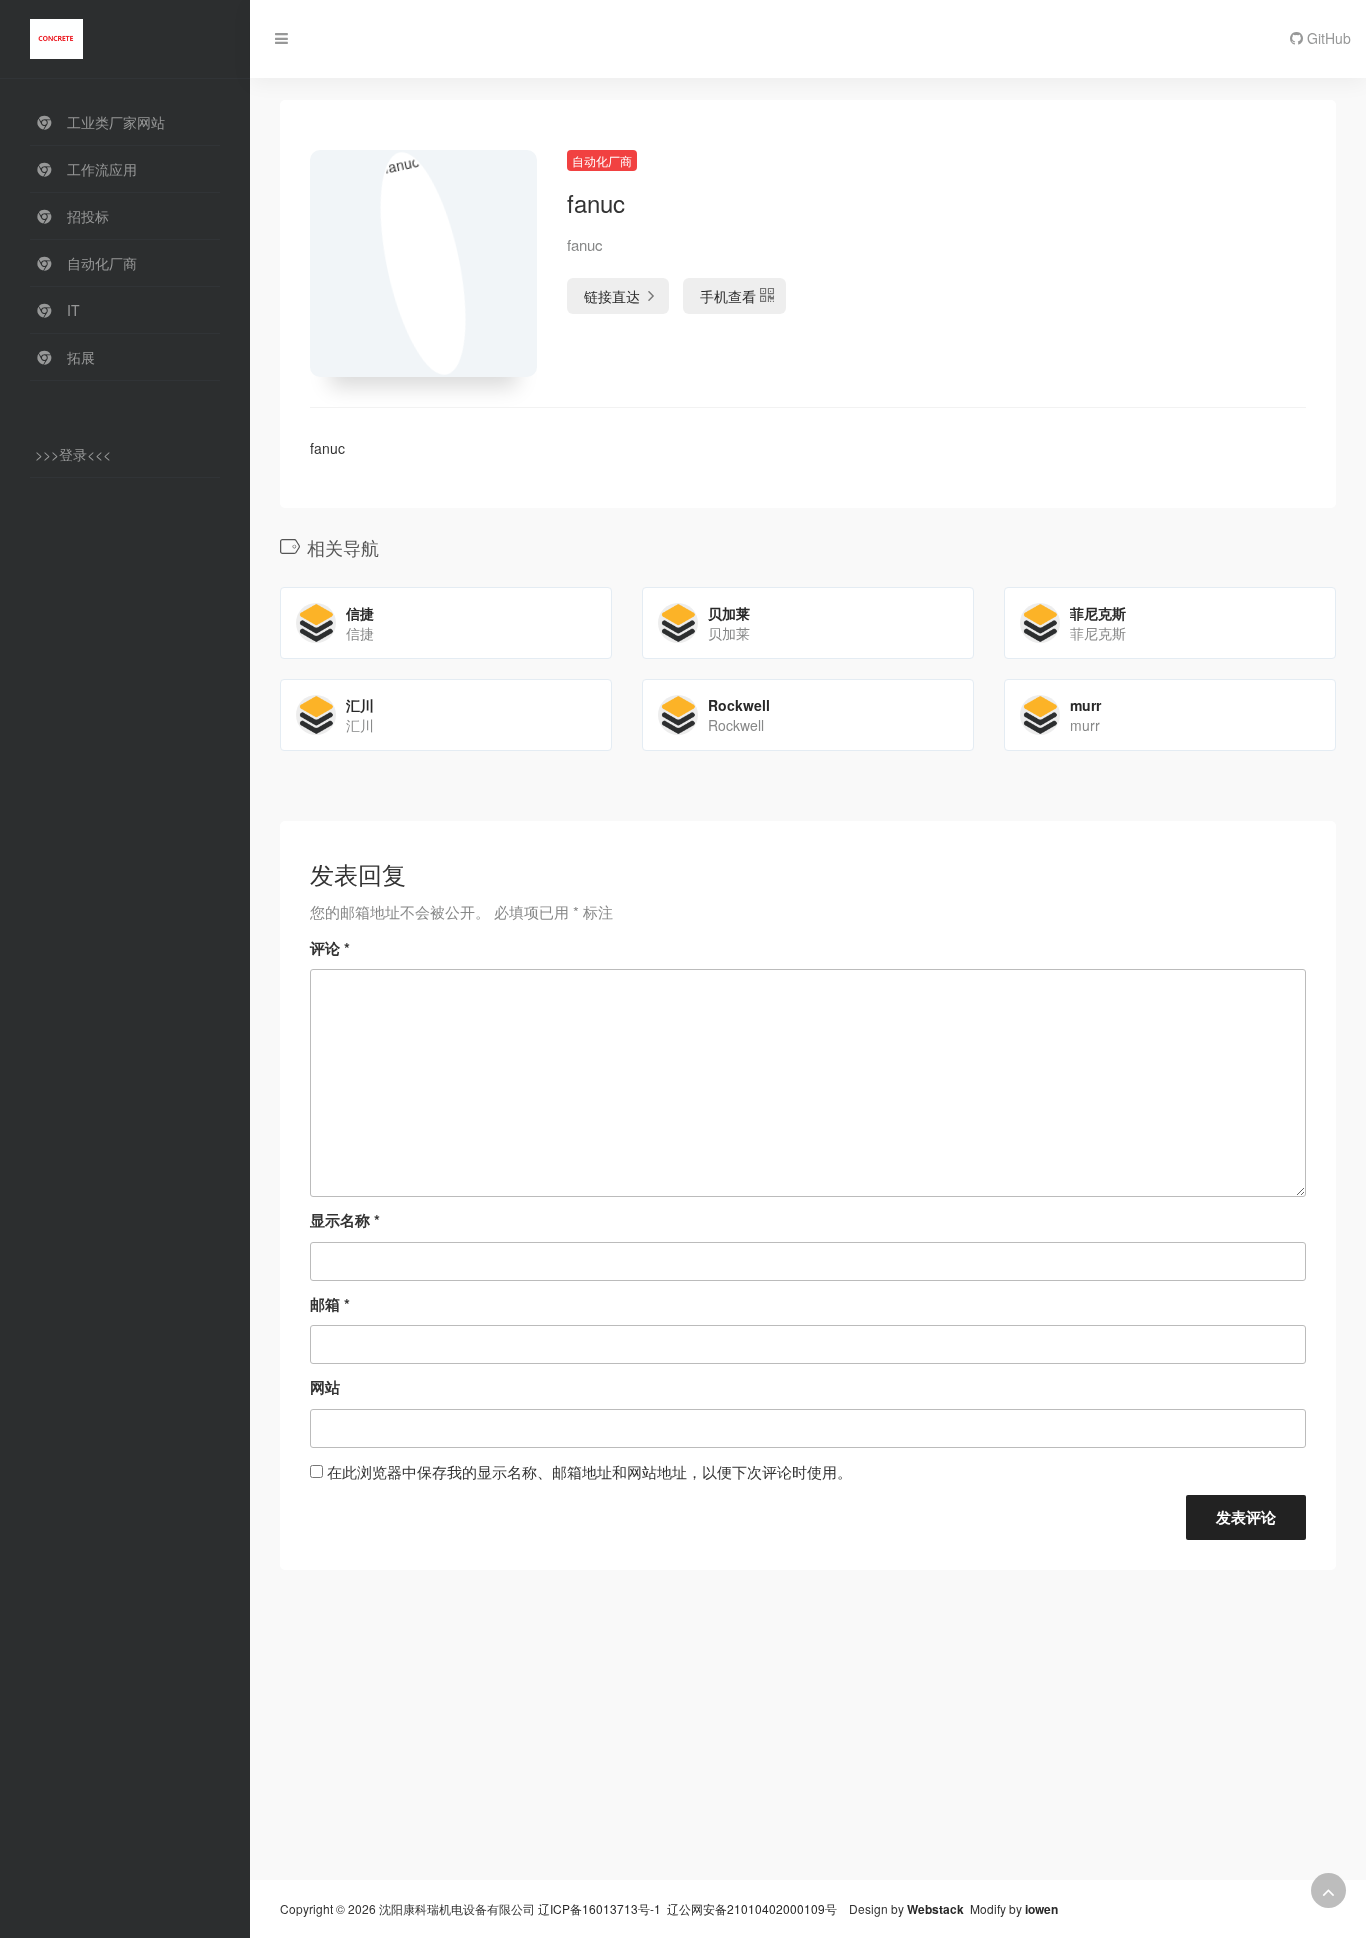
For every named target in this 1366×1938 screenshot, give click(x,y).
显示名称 (345, 1220)
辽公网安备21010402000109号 (752, 1908)
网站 (325, 1387)
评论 (330, 948)
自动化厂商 (602, 160)
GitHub (1327, 38)
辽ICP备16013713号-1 (599, 1908)
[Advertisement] (808, 1740)
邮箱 (330, 1304)
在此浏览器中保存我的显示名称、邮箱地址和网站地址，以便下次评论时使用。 (589, 1471)
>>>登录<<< (73, 454)
